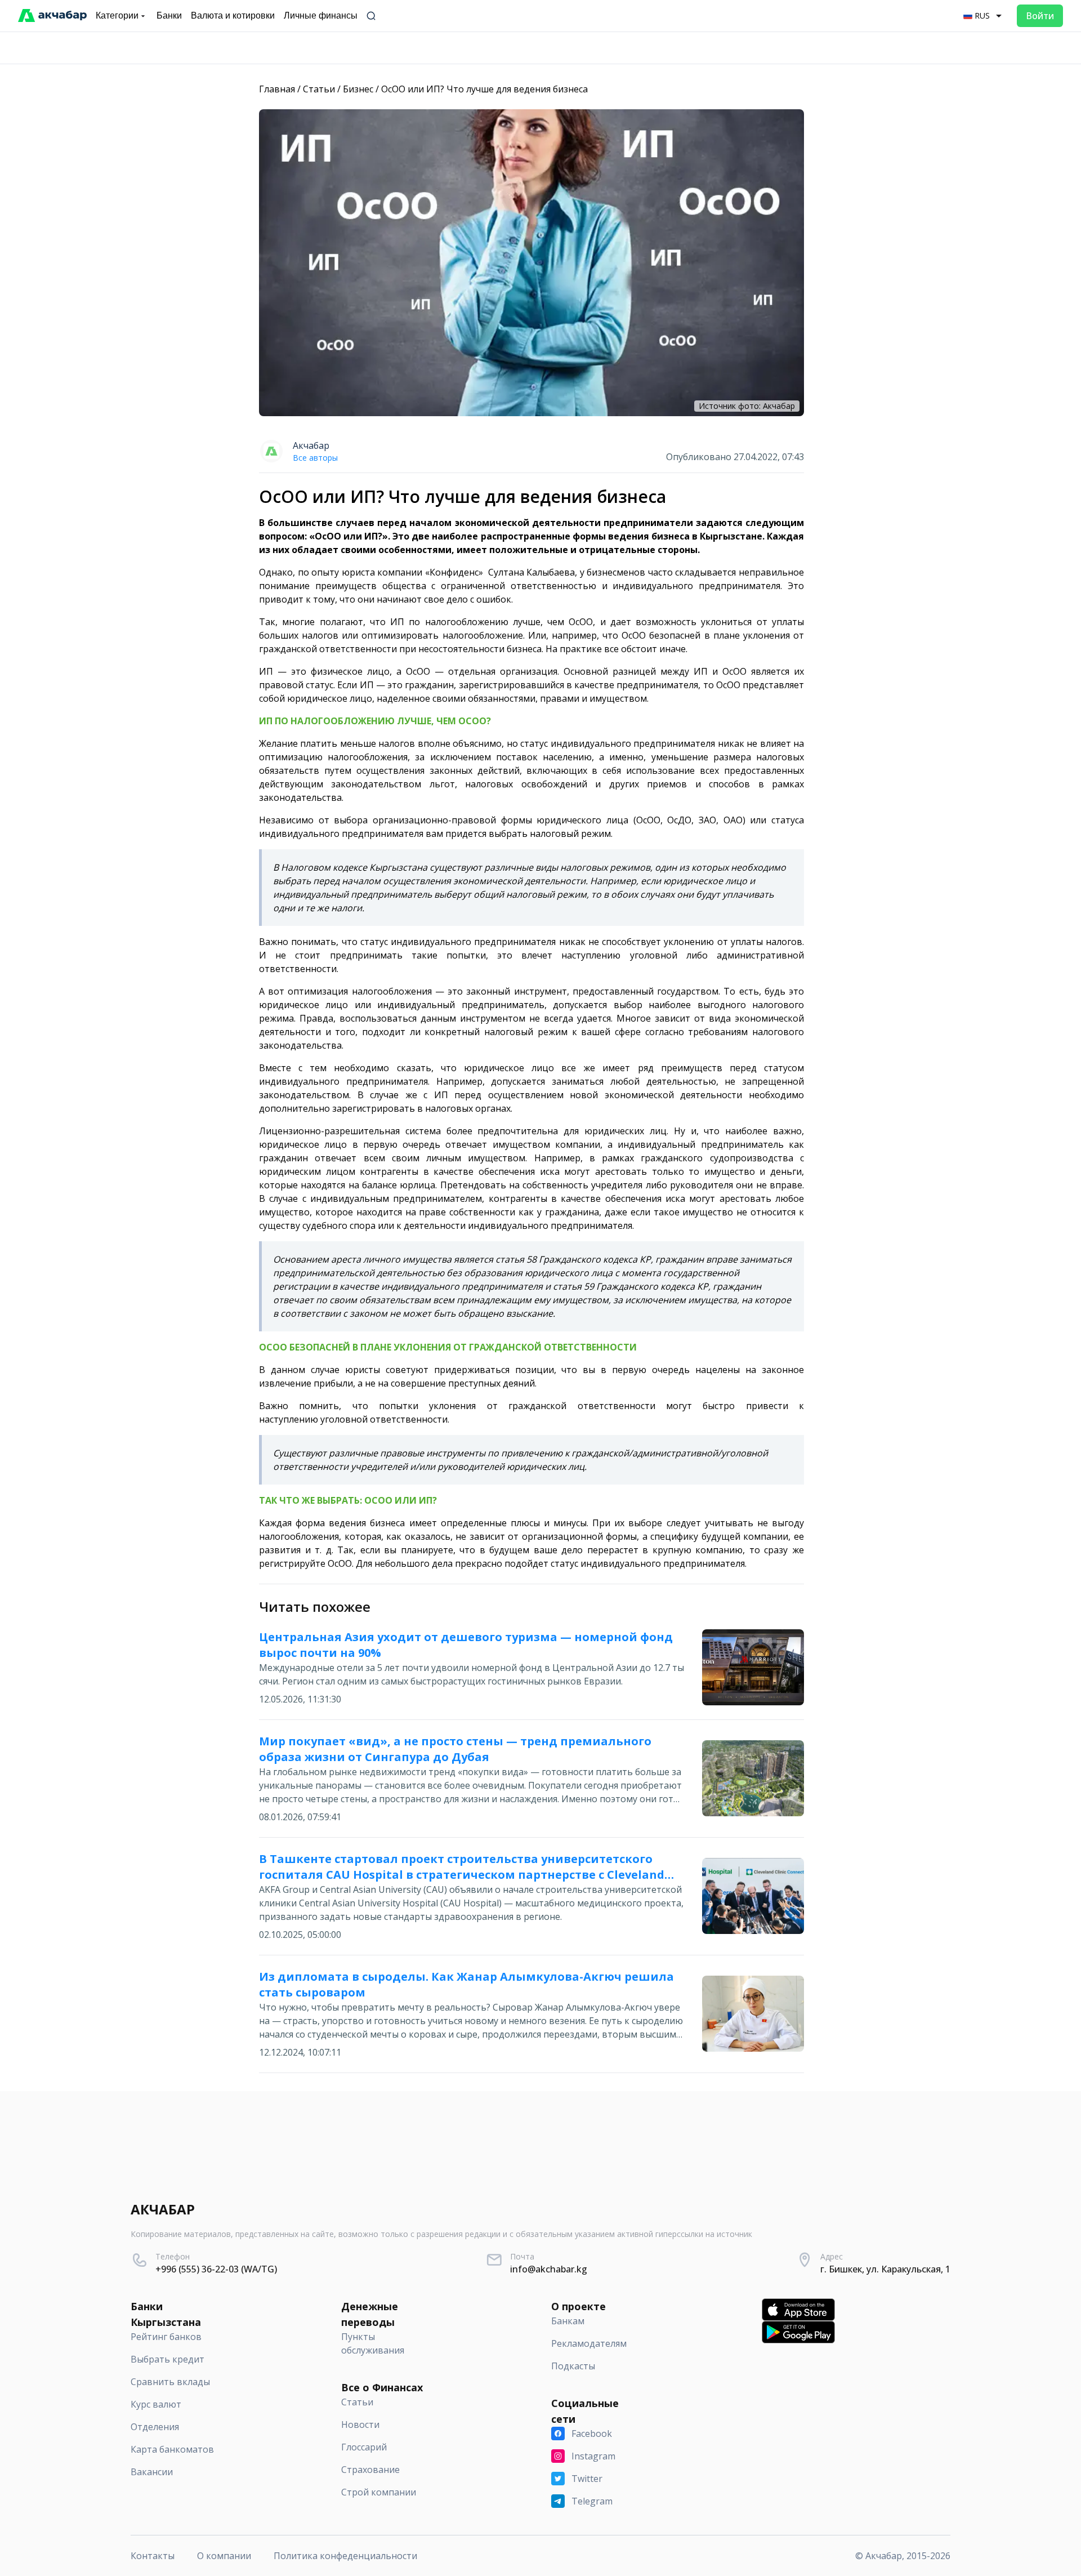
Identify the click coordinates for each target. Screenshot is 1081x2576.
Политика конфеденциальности (345, 2556)
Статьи (319, 89)
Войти (1040, 16)
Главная (277, 89)
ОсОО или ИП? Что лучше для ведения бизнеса (484, 89)
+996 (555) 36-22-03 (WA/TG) (216, 2269)
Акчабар (311, 445)
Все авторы (315, 458)
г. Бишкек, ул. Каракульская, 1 (885, 2269)
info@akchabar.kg (549, 2269)
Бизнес (358, 89)
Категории (117, 15)
